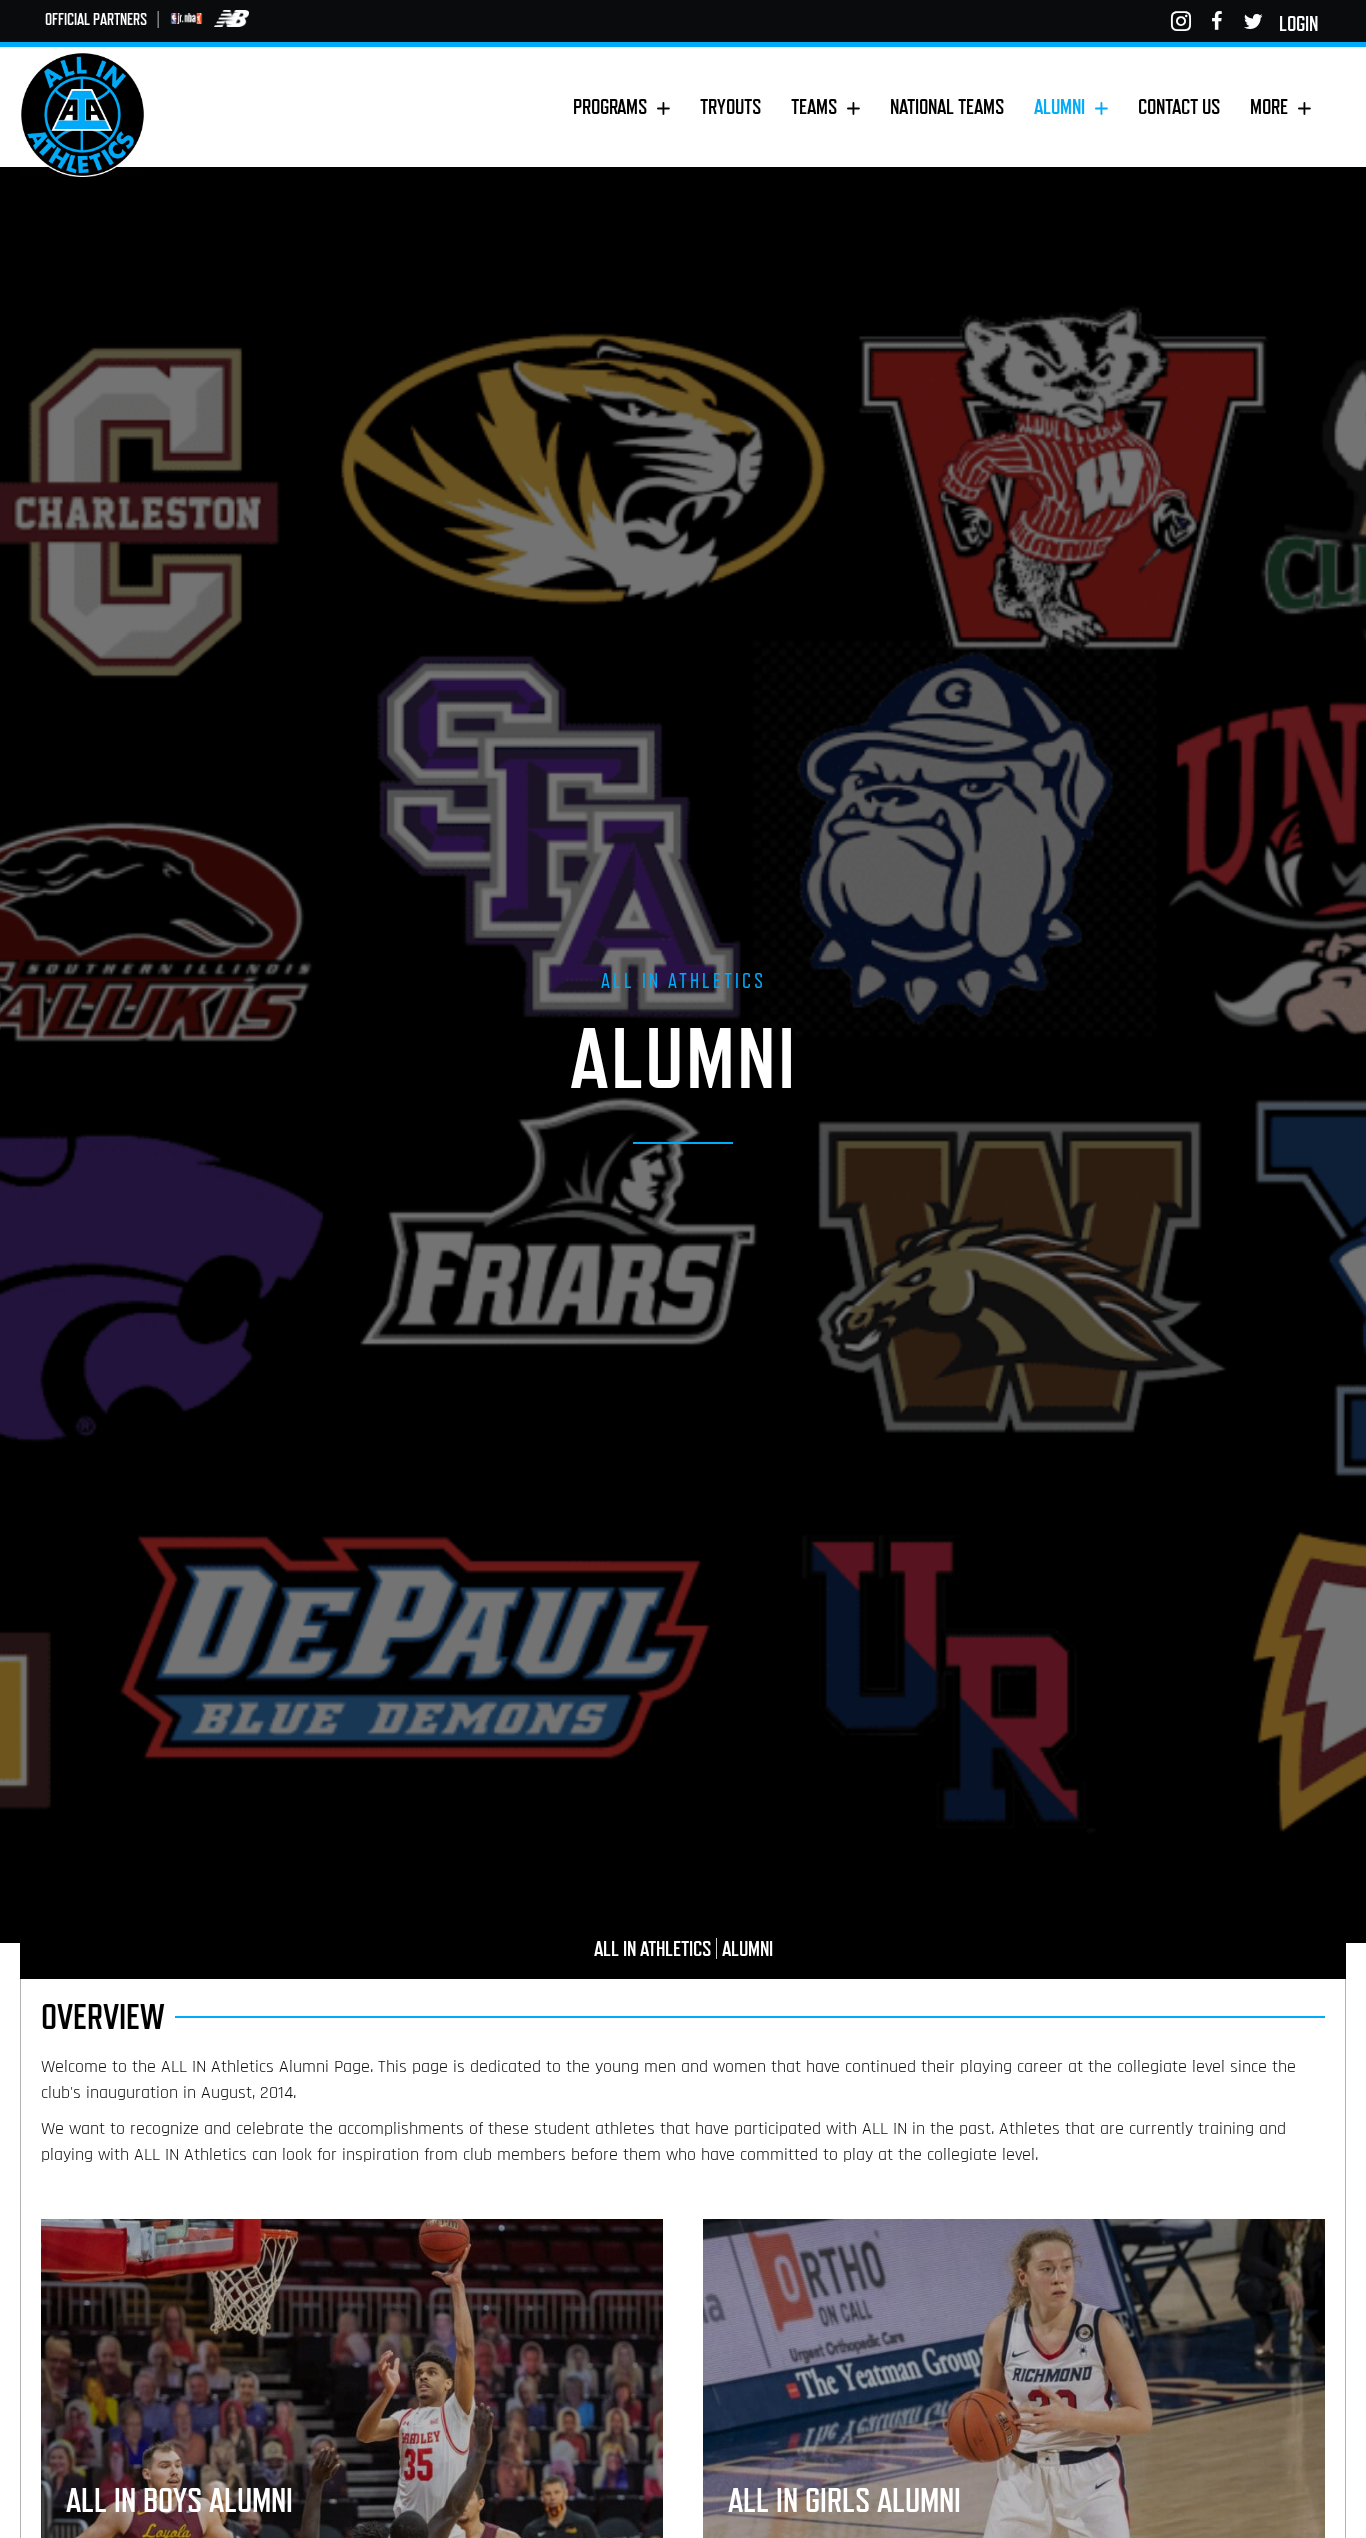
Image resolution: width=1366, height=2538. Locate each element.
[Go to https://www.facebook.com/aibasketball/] (1217, 21)
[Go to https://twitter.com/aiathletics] (1253, 21)
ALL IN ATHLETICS (652, 1948)
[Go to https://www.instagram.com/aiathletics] (1181, 21)
